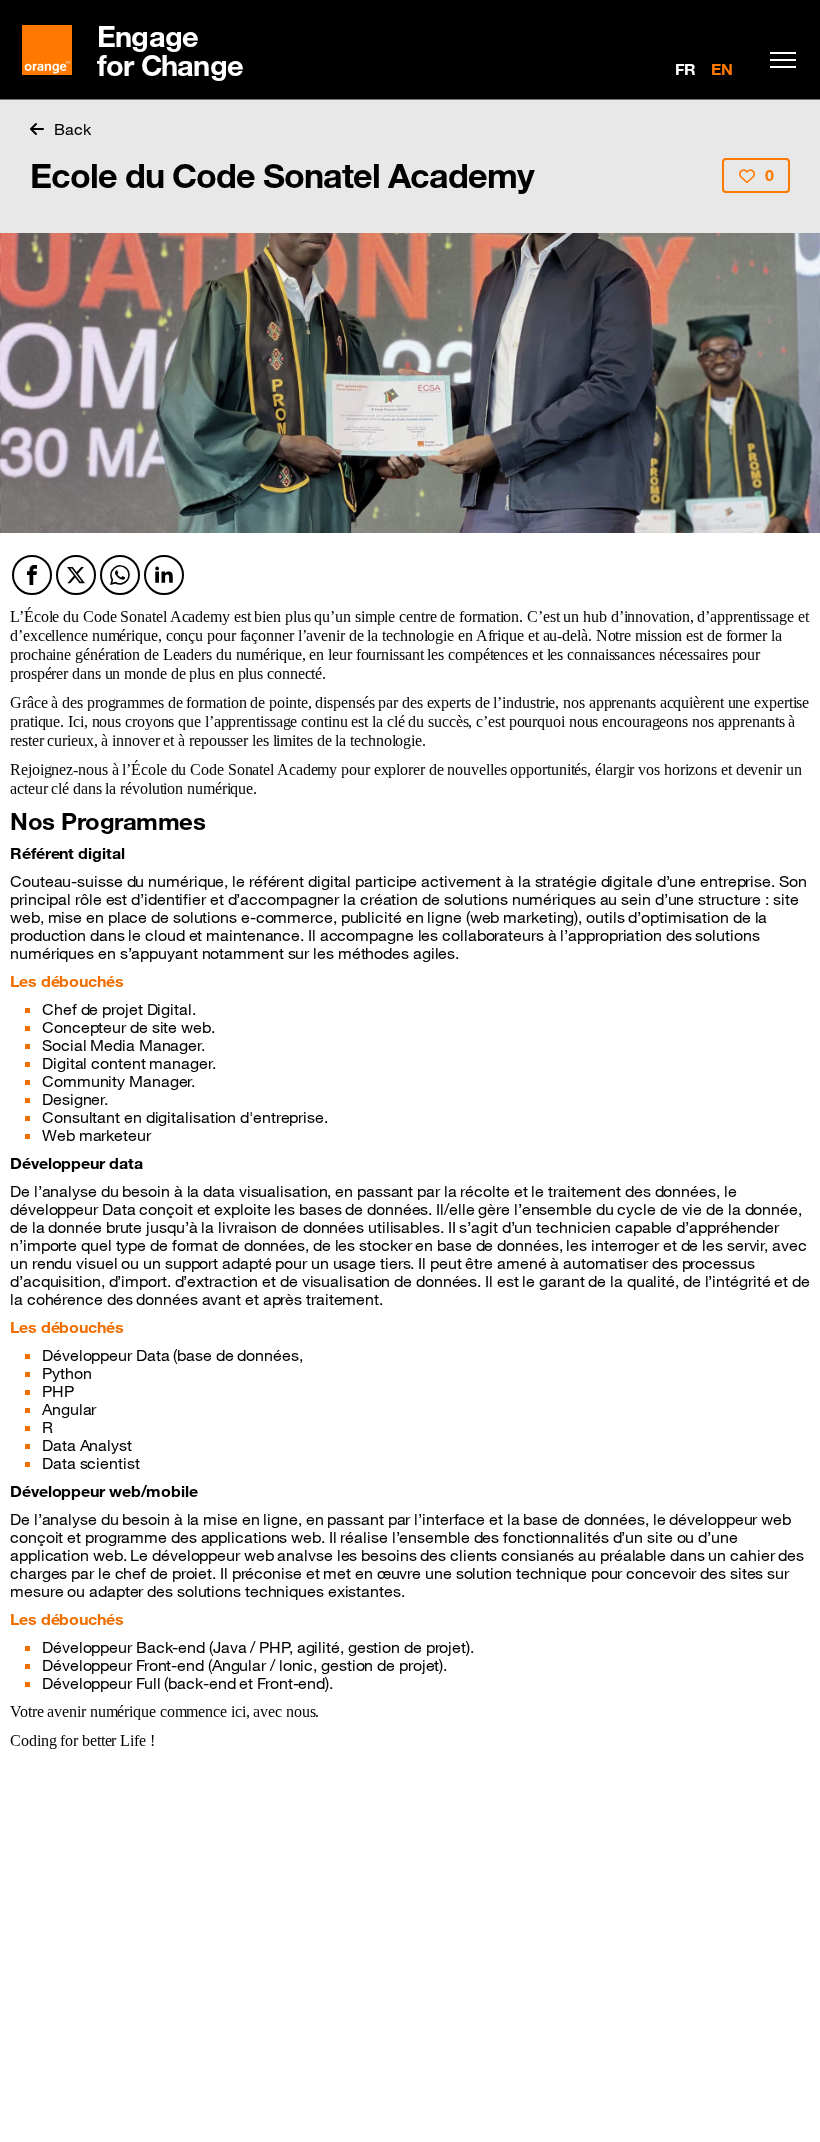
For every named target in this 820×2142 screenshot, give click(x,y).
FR (685, 69)
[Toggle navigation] (778, 60)
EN (722, 69)
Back (72, 129)
